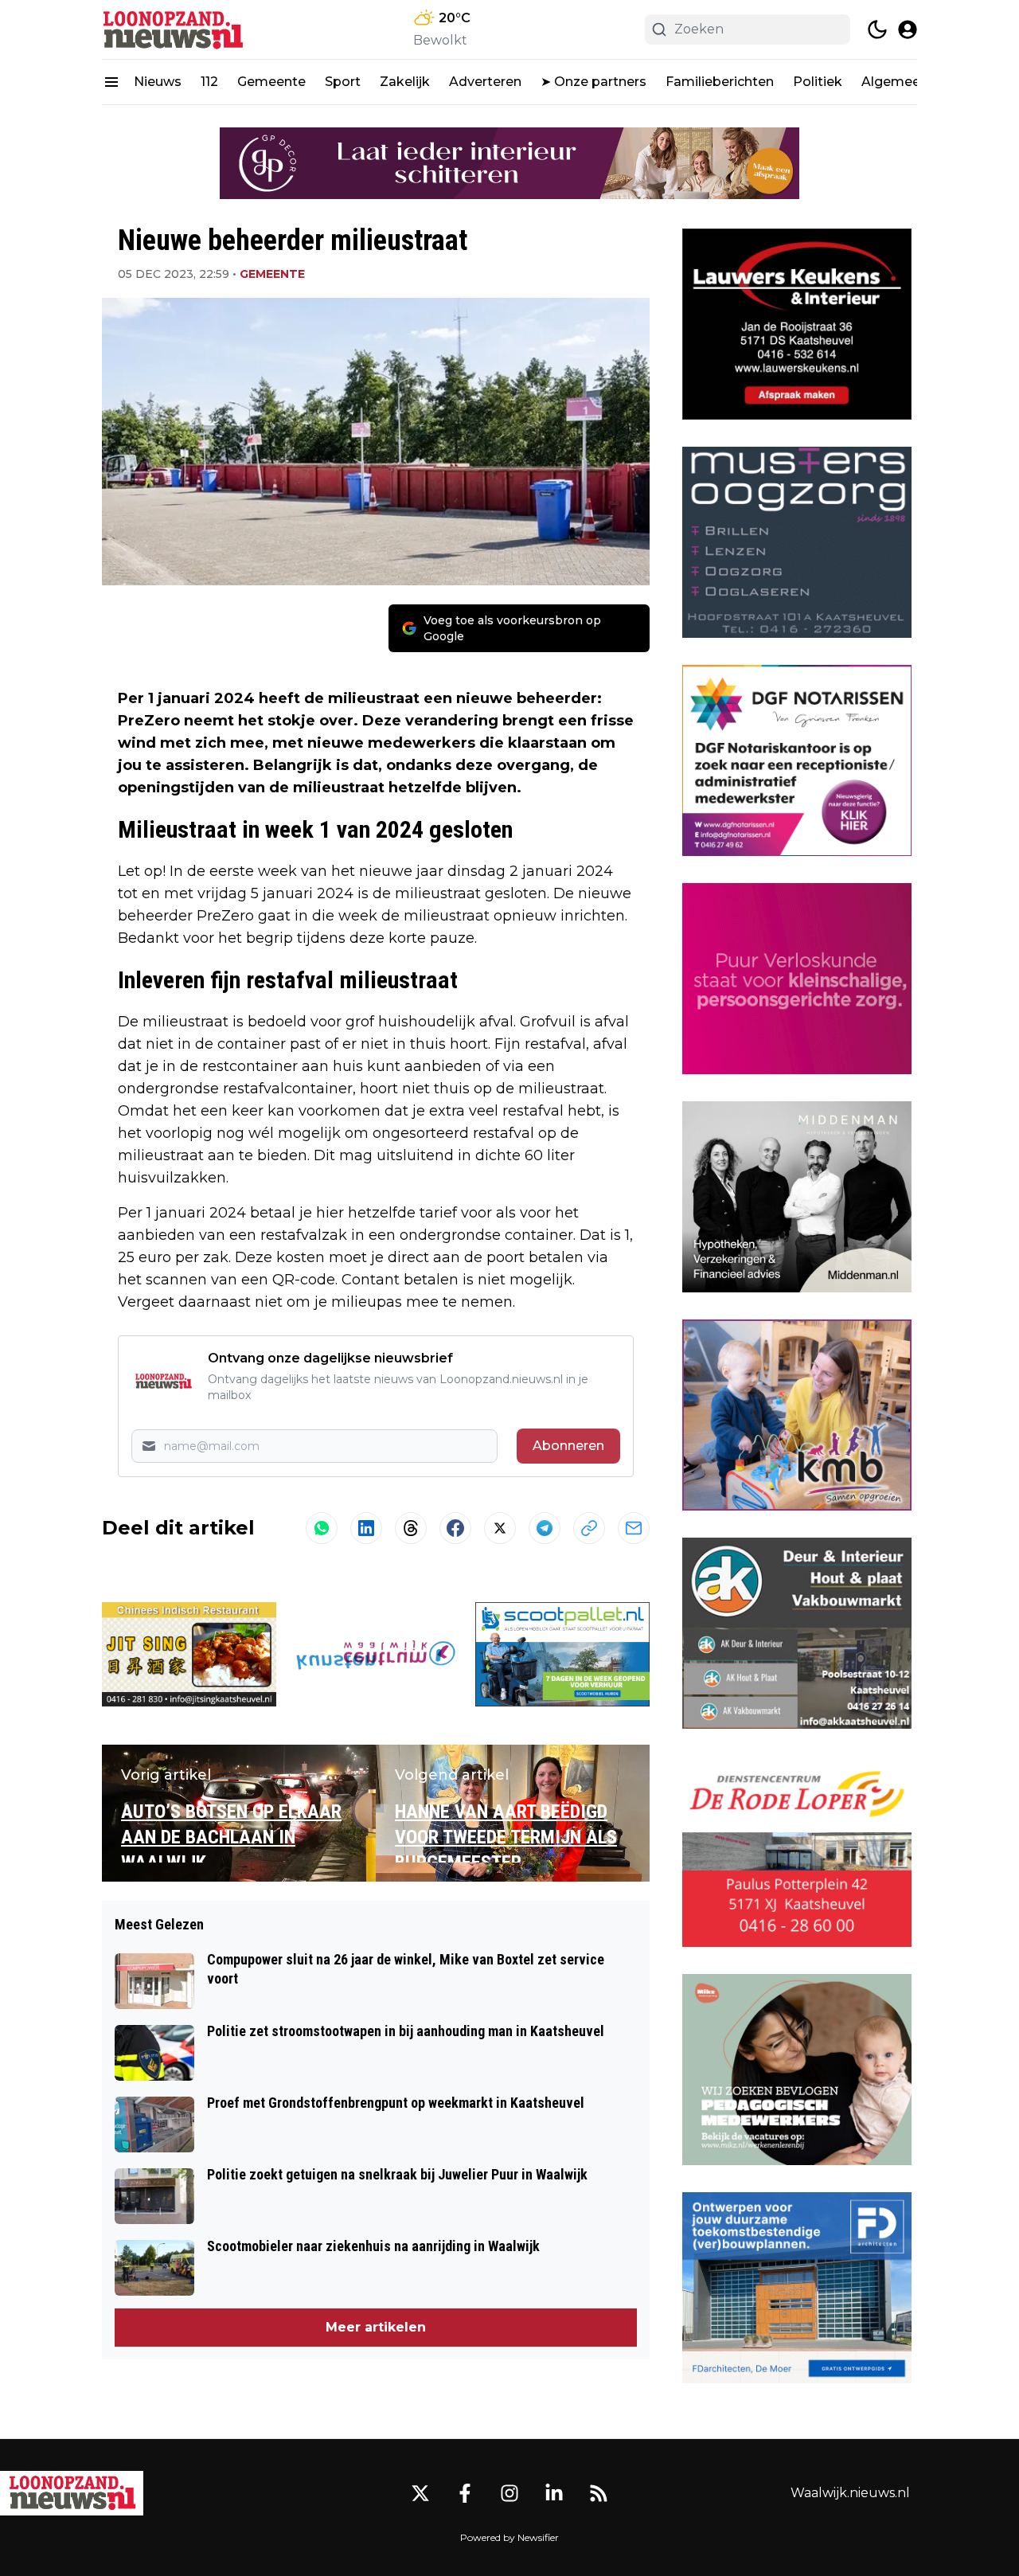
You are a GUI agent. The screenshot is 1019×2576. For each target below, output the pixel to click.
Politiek (818, 82)
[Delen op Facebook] (455, 1528)
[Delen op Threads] (411, 1528)
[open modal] (908, 29)
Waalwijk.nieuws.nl (850, 2493)
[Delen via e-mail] (634, 1528)
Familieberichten (720, 82)
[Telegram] (545, 1528)
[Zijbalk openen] (111, 82)
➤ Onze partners (593, 82)
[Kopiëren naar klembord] (589, 1528)
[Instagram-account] (509, 2493)
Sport (343, 82)
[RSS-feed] (599, 2493)
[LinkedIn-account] (554, 2493)
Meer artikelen (376, 2327)
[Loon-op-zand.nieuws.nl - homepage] (174, 29)
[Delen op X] (500, 1528)
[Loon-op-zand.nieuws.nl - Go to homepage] (72, 2493)
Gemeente (271, 82)
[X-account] (420, 2493)
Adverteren (485, 82)
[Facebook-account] (465, 2493)
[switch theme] (877, 29)
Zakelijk (405, 82)
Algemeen (895, 82)
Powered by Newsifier (509, 2537)
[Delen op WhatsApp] (322, 1528)
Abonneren (568, 1446)
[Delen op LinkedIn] (366, 1528)
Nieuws (158, 82)
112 (209, 82)
